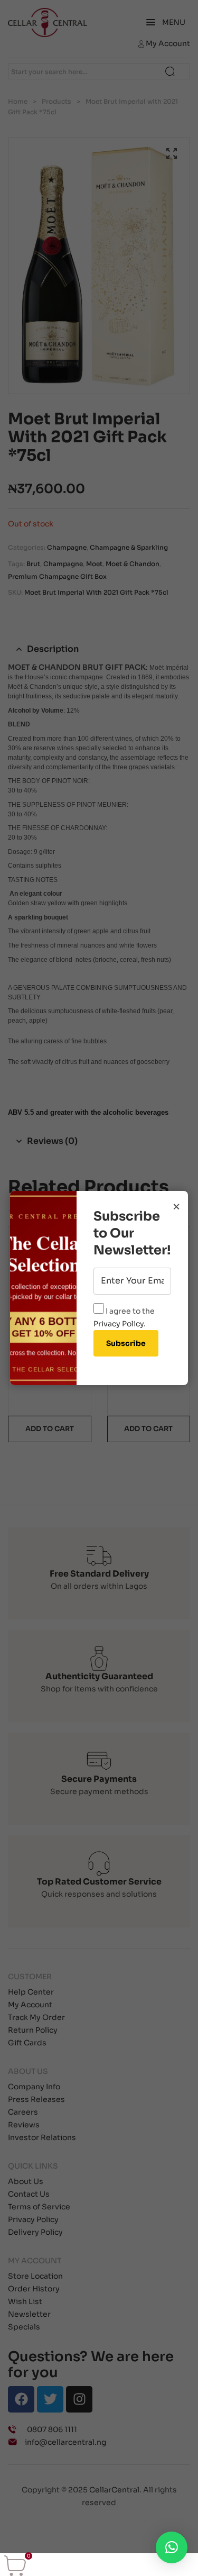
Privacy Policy (119, 1324)
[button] (172, 2547)
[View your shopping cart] (15, 2565)
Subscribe (126, 1343)
